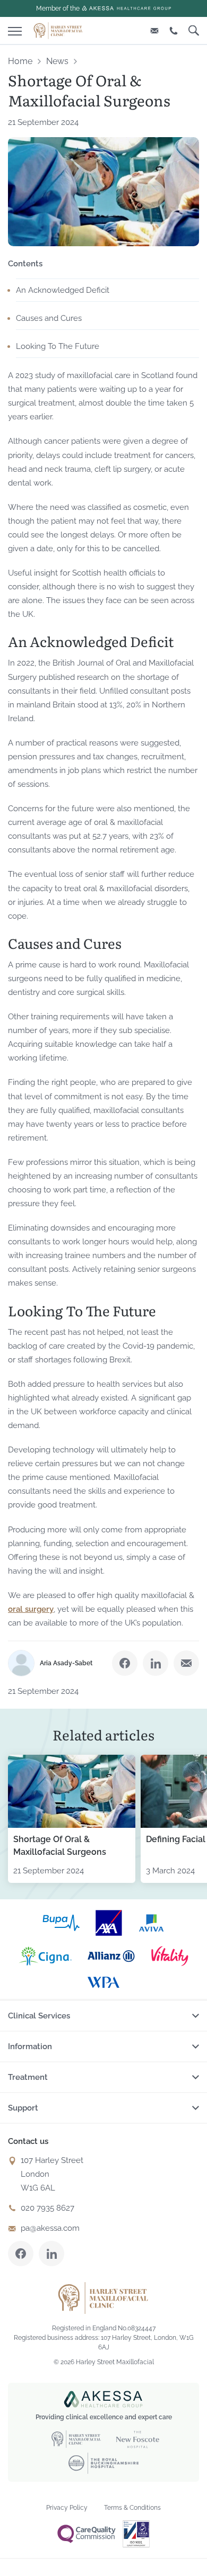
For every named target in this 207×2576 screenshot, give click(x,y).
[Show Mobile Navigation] (15, 29)
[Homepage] (103, 2298)
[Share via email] (186, 1663)
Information (30, 2047)
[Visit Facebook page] (21, 2254)
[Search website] (194, 30)
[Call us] (174, 30)
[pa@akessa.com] (154, 30)
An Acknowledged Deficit (63, 290)
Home (20, 61)
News (57, 61)
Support (23, 2108)
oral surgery (31, 1609)
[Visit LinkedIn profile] (51, 2254)
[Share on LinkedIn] (156, 1663)
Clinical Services (39, 2016)
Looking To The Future (58, 346)
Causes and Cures (49, 318)
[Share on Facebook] (125, 1663)
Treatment (28, 2077)
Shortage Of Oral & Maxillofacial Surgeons (60, 1846)
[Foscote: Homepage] (58, 30)
